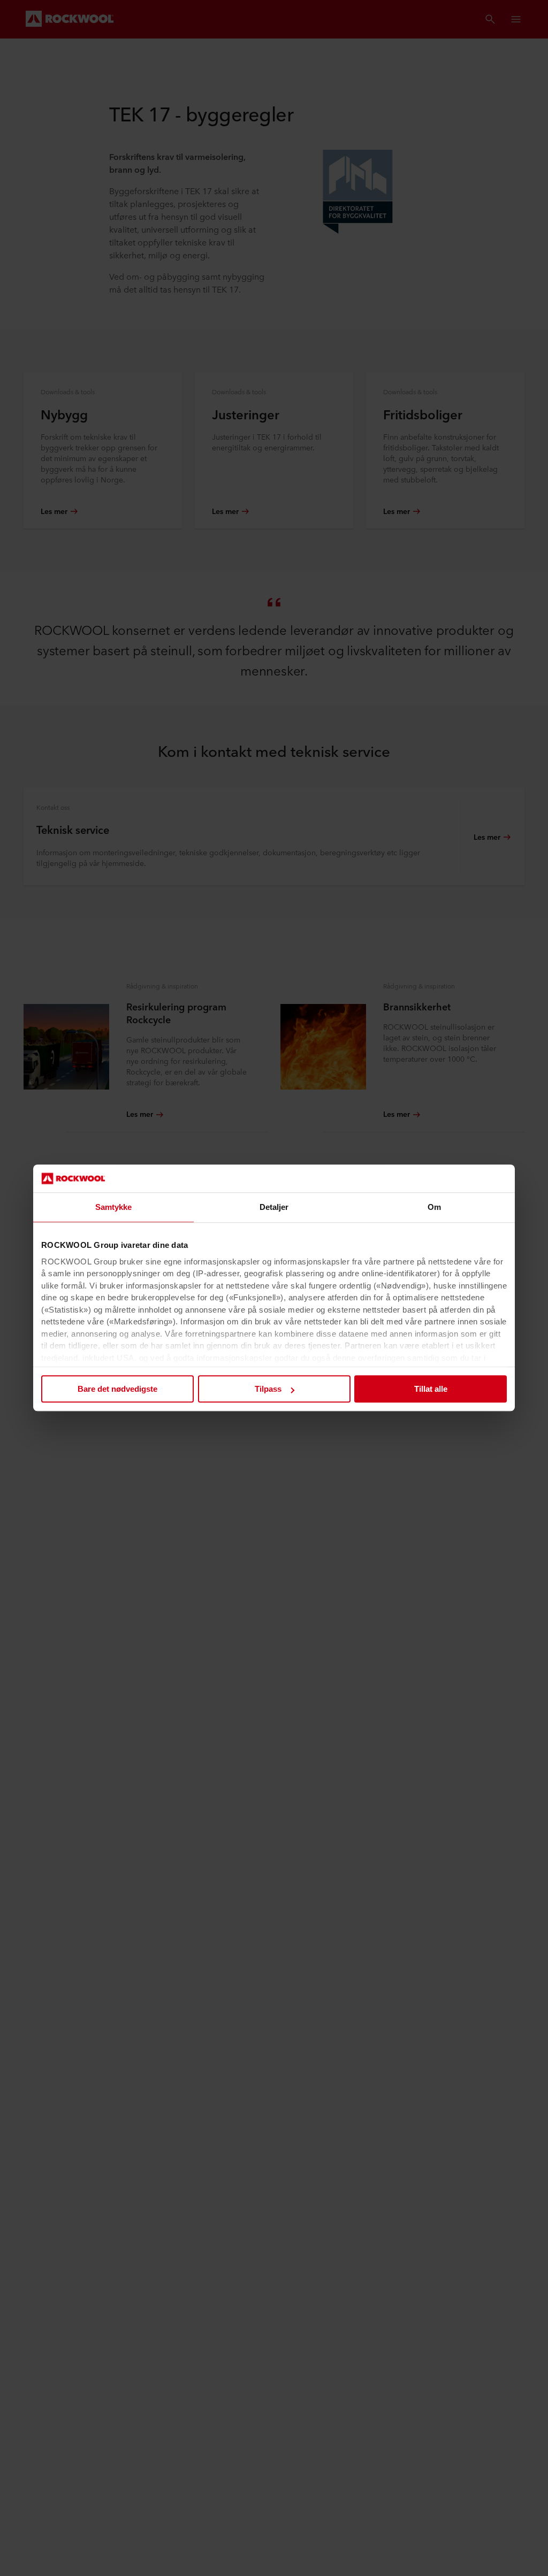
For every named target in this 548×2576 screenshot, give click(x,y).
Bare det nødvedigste (117, 1389)
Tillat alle (431, 1389)
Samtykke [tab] (114, 1207)
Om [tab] (434, 1207)
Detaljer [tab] (274, 1207)
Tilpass (268, 1389)
